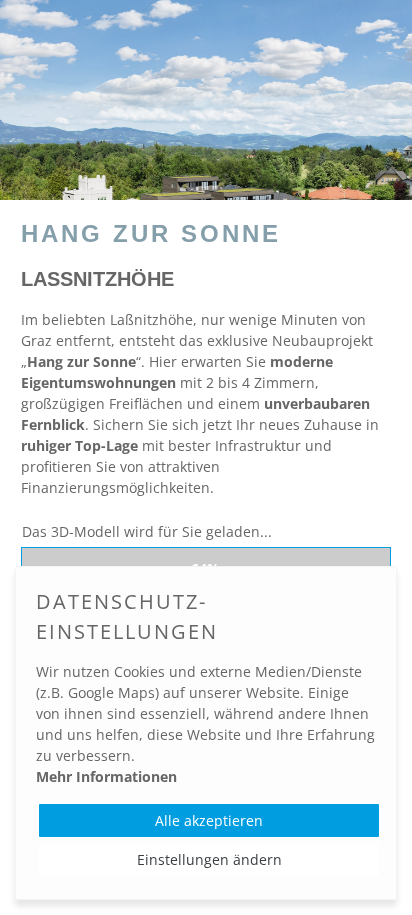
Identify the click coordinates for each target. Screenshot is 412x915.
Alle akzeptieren (209, 820)
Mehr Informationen (106, 776)
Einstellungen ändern (209, 859)
